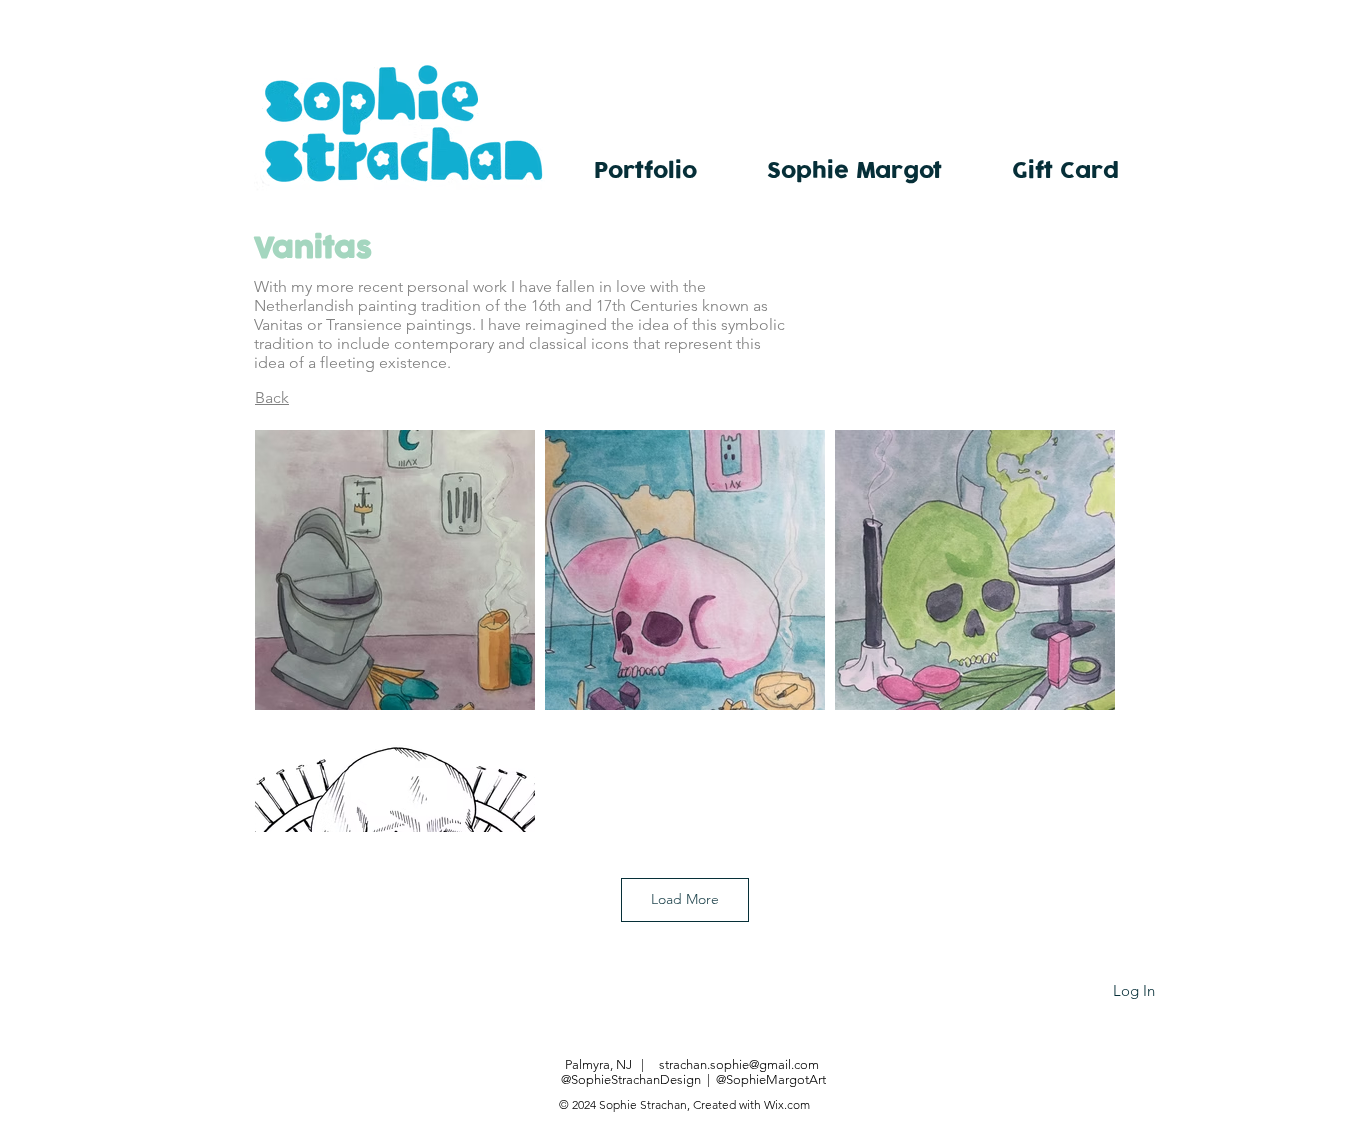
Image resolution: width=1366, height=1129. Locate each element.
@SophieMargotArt (771, 1079)
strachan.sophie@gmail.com (739, 1064)
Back (272, 397)
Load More (685, 899)
